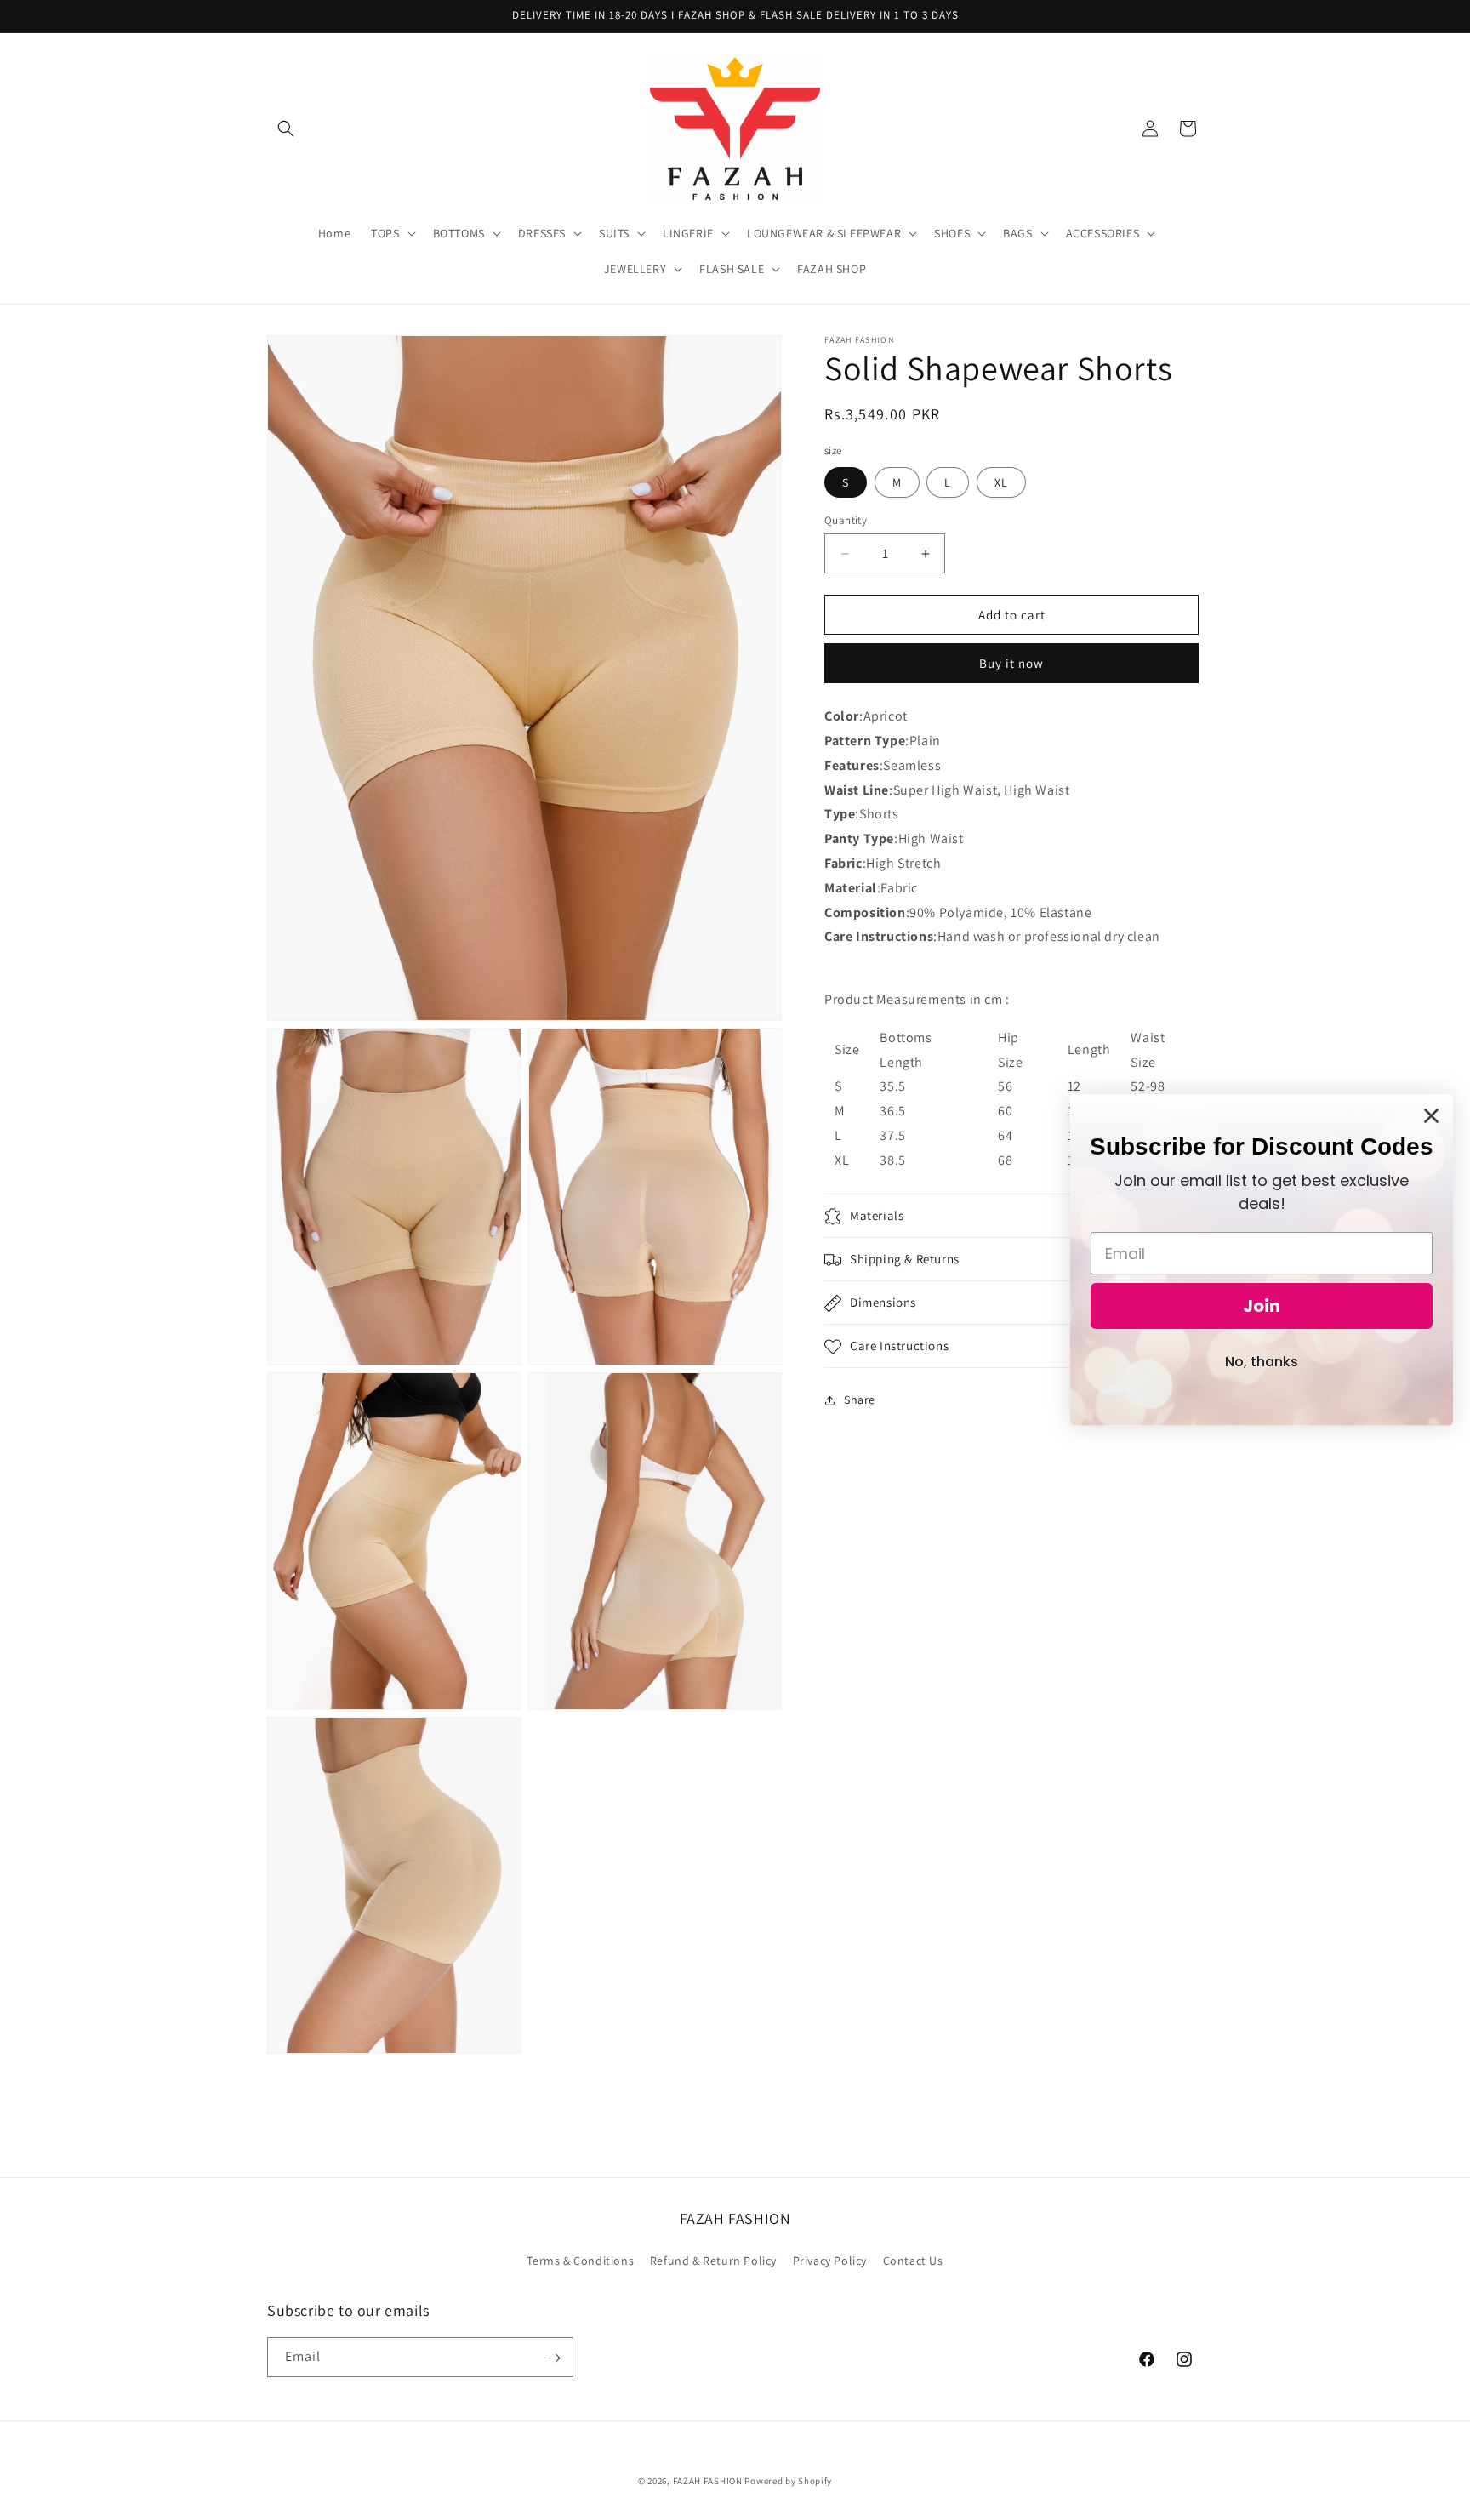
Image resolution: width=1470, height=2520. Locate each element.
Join (1262, 1306)
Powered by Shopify (788, 2481)
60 (1005, 1111)
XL (1001, 482)
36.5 (892, 1111)
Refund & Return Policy (713, 2260)
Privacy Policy (830, 2260)
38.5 (892, 1160)
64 (1005, 1135)
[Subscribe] (554, 2358)
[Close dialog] (1431, 1116)
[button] (286, 128)
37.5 (892, 1135)
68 (1005, 1160)
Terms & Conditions (580, 2260)
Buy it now (1011, 663)
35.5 (892, 1087)
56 (1005, 1087)
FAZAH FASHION (708, 2481)
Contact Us (913, 2260)
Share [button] (860, 1400)
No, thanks (1262, 1362)
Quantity (846, 520)
